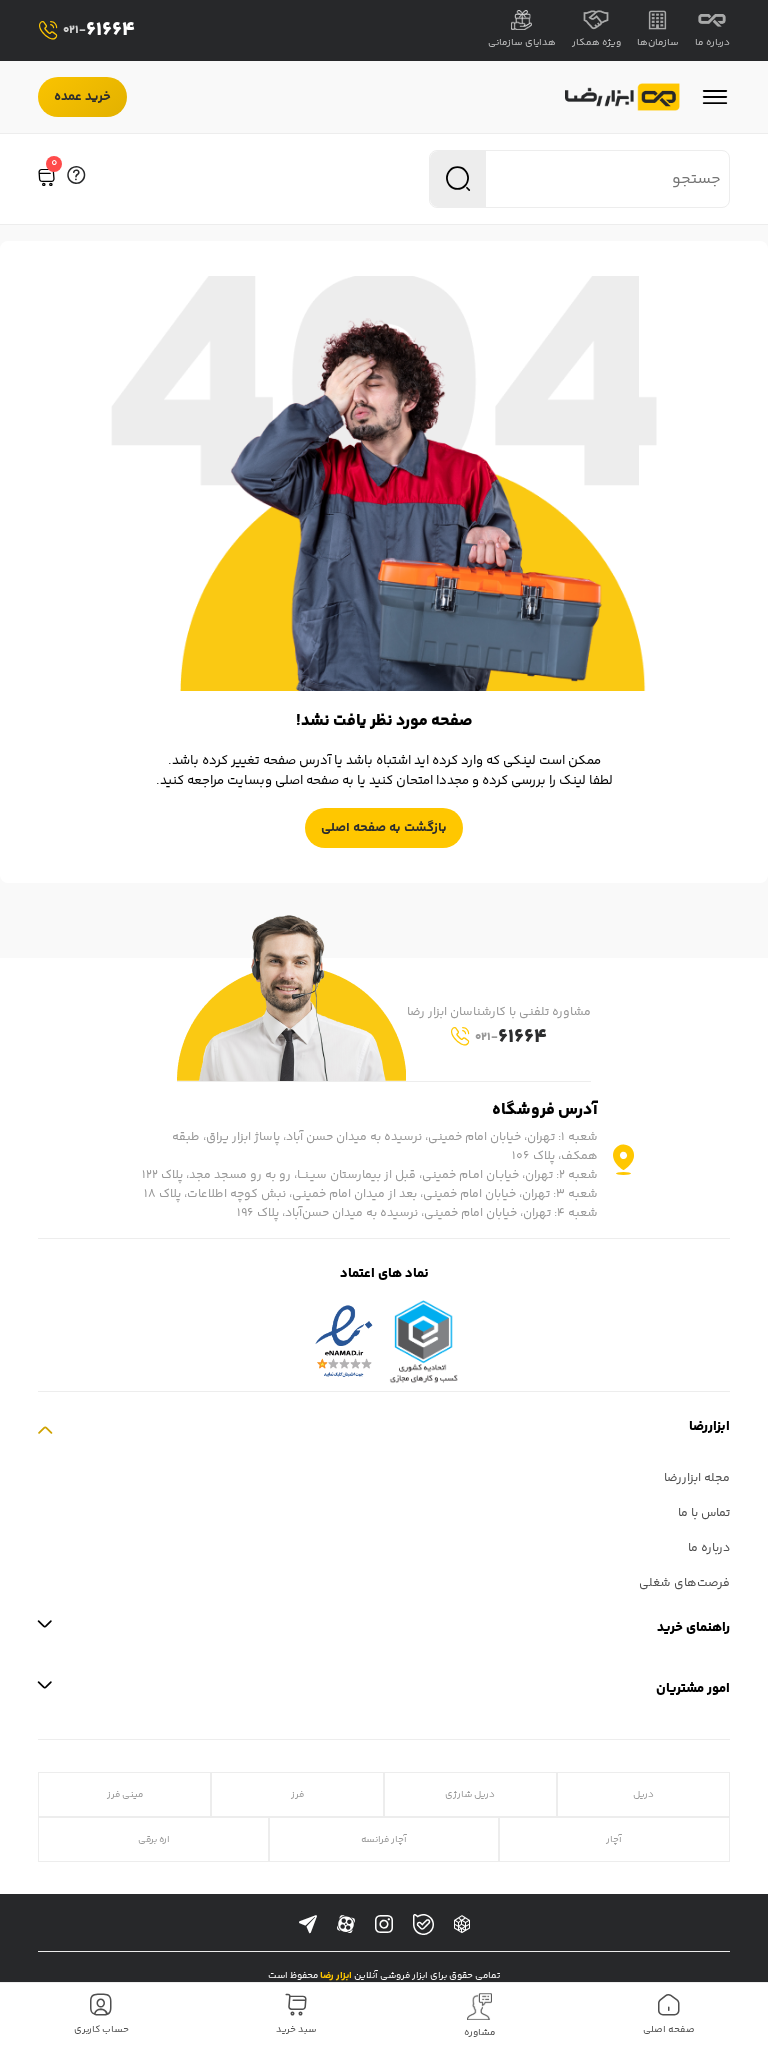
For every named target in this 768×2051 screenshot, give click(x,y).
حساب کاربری (101, 2030)
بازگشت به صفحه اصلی (384, 828)
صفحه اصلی (669, 2030)
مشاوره (480, 2033)
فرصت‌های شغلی (684, 1583)
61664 (99, 30)
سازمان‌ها (658, 43)
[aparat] (346, 1925)
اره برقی (154, 1839)
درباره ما (712, 43)
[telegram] (308, 1925)
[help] (76, 179)
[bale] (423, 1924)
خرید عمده (82, 97)
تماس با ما (704, 1513)
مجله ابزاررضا (697, 1478)
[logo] (622, 97)
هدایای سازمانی (522, 43)
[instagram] (384, 1925)
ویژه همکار (596, 43)
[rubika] (462, 1925)
